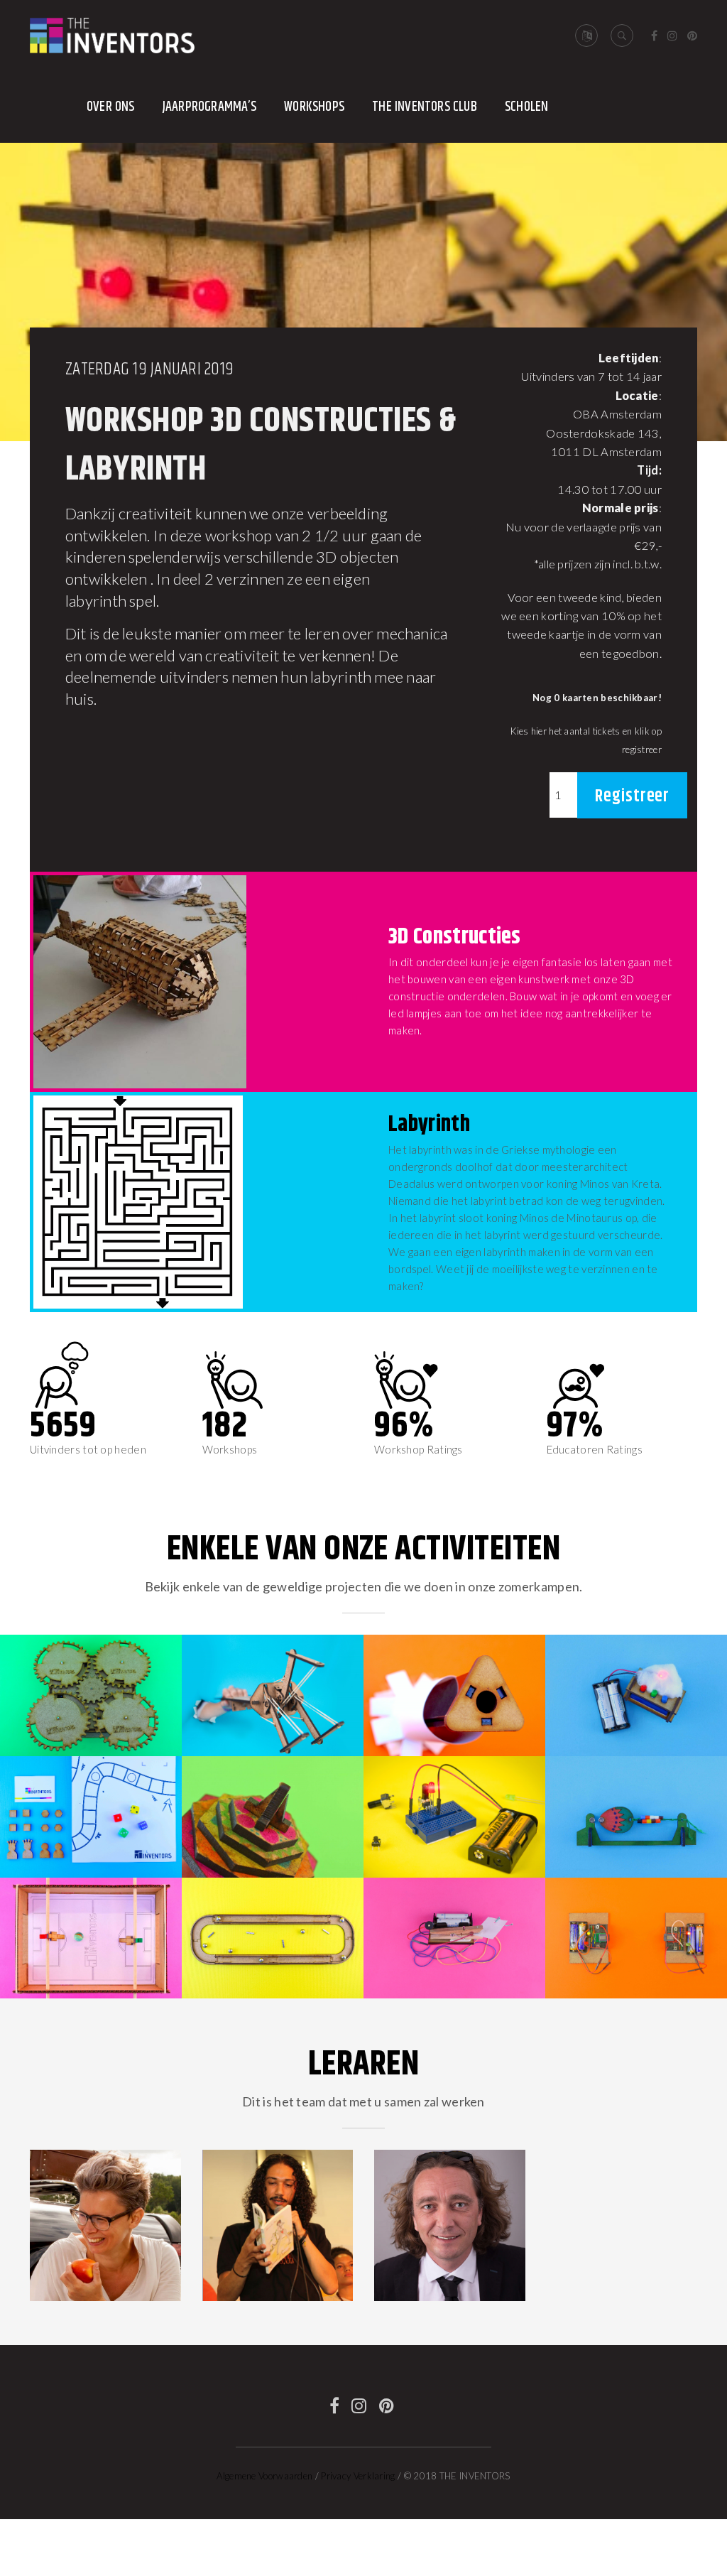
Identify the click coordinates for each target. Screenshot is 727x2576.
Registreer (633, 796)
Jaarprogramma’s (209, 107)
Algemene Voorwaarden (264, 2476)
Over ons (111, 107)
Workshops (314, 107)
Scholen (526, 107)
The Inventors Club (425, 107)
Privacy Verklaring (358, 2476)
